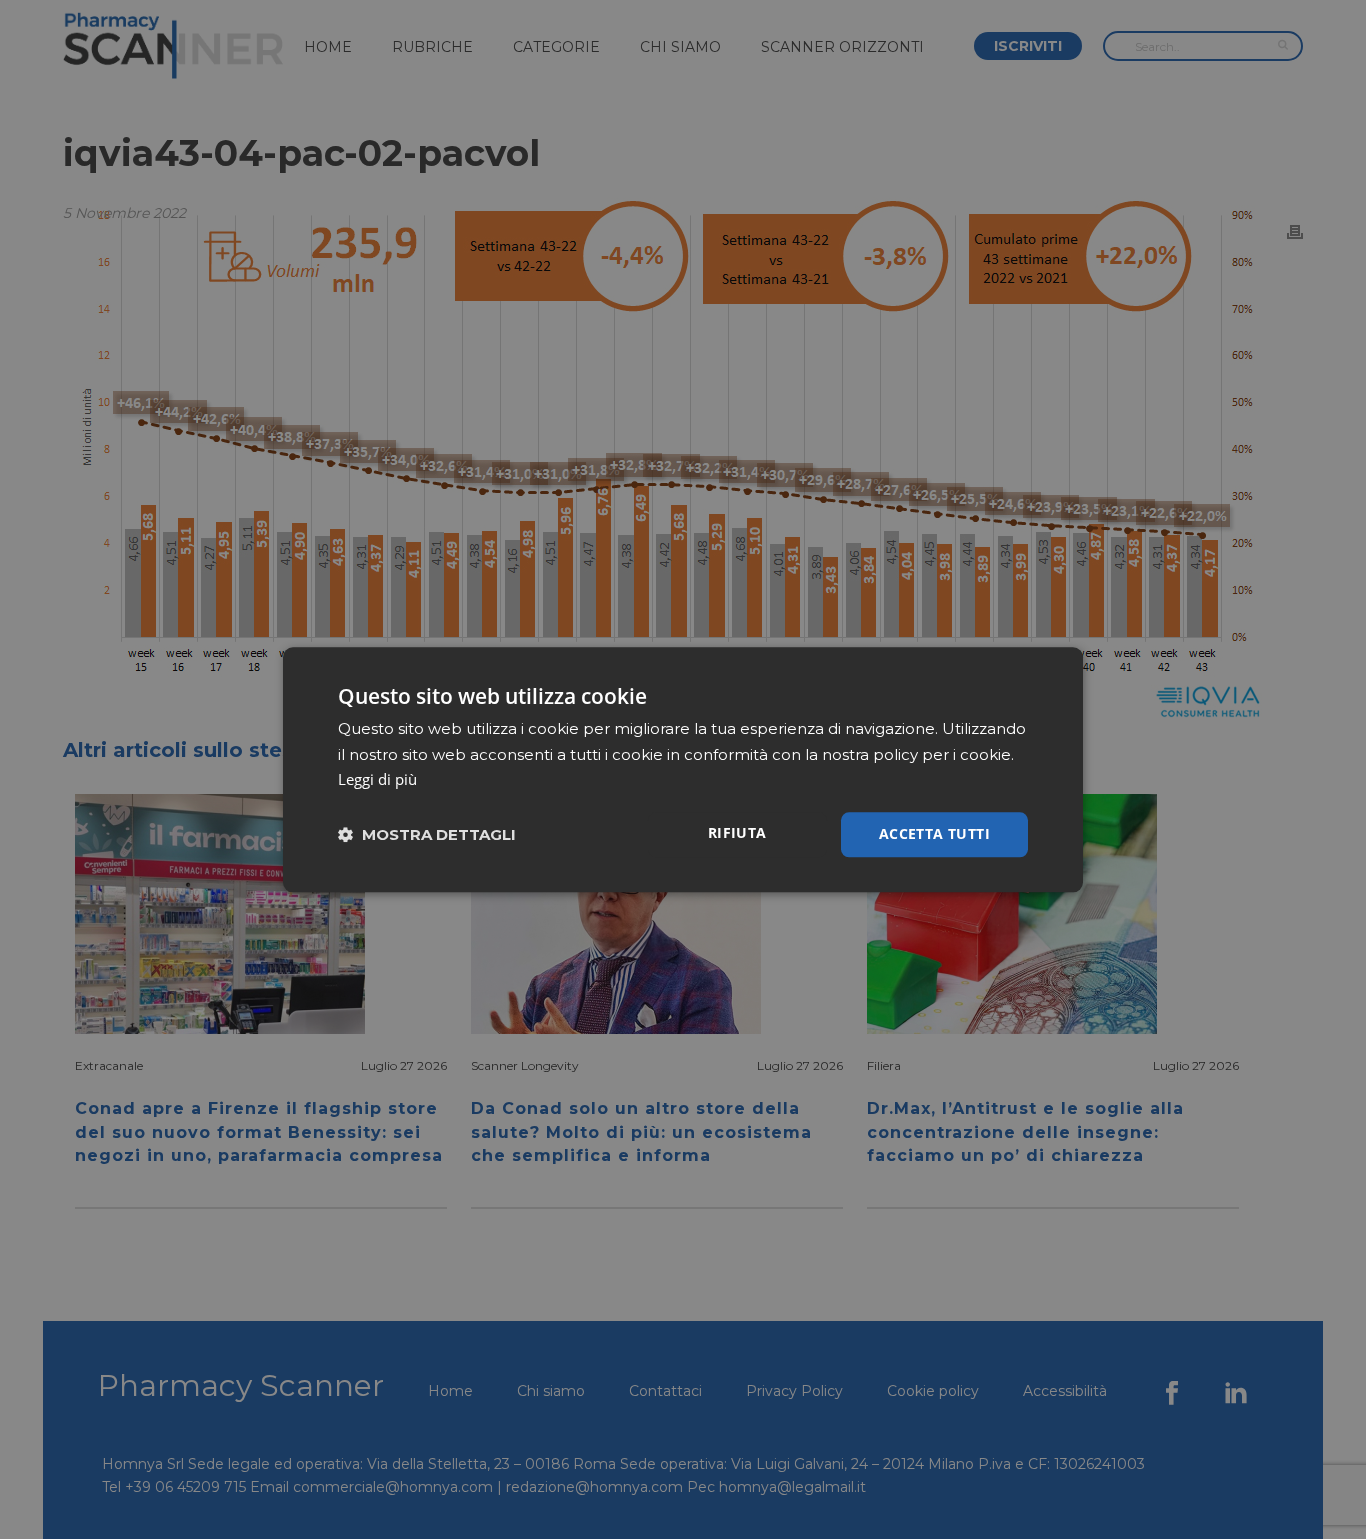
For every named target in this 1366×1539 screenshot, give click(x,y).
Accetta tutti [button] (934, 833)
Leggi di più (377, 780)
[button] (427, 834)
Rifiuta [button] (737, 832)
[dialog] (683, 769)
